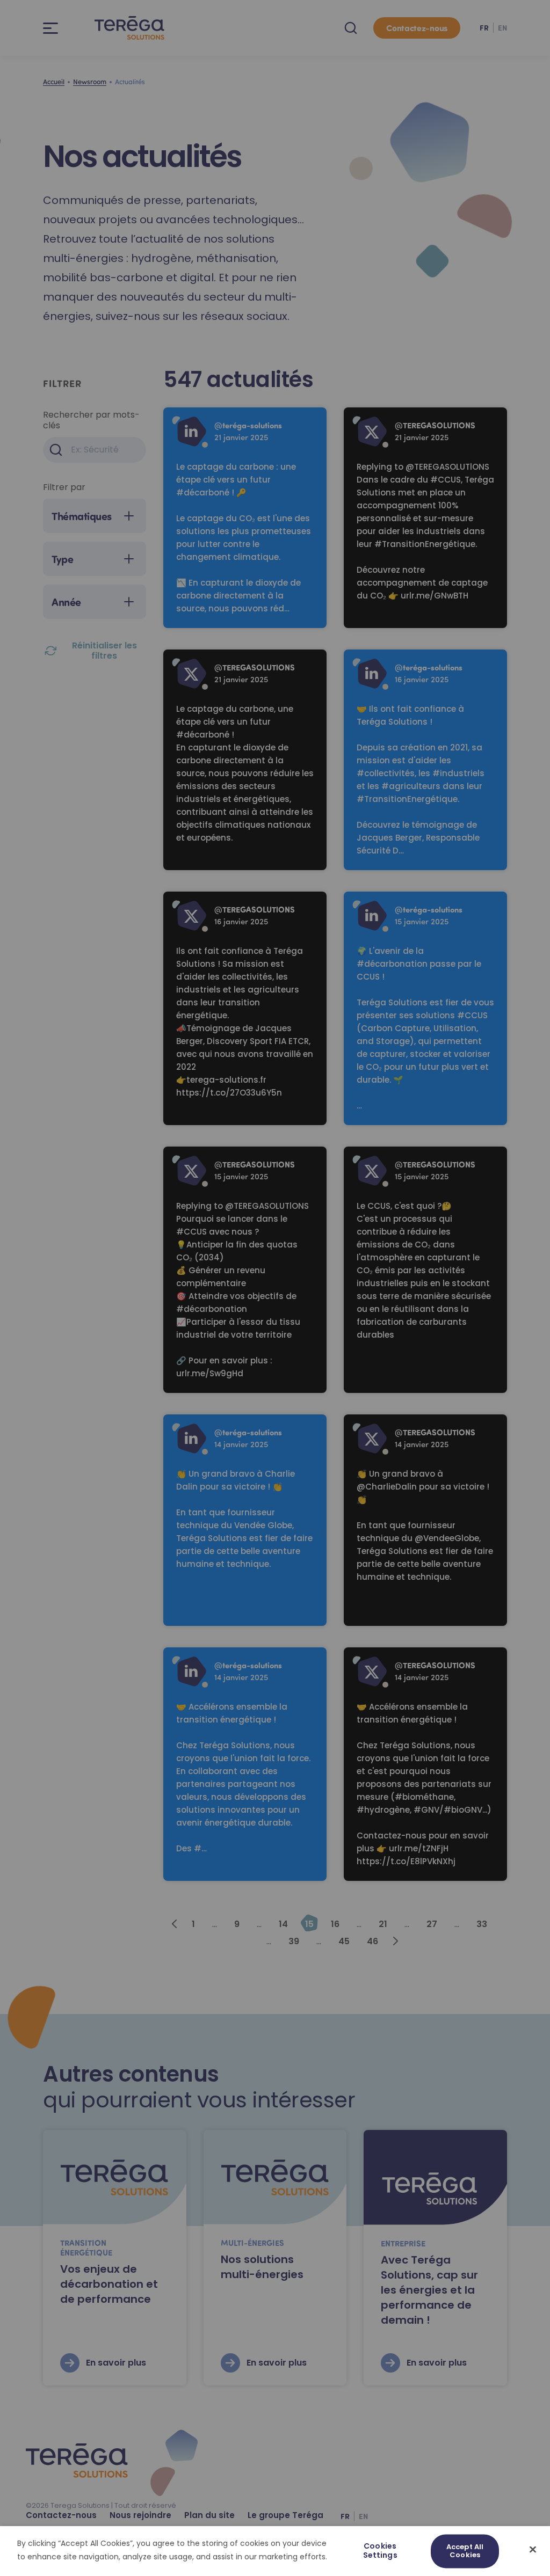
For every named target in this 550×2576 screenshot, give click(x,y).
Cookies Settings (380, 2551)
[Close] (533, 2549)
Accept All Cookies (465, 2551)
